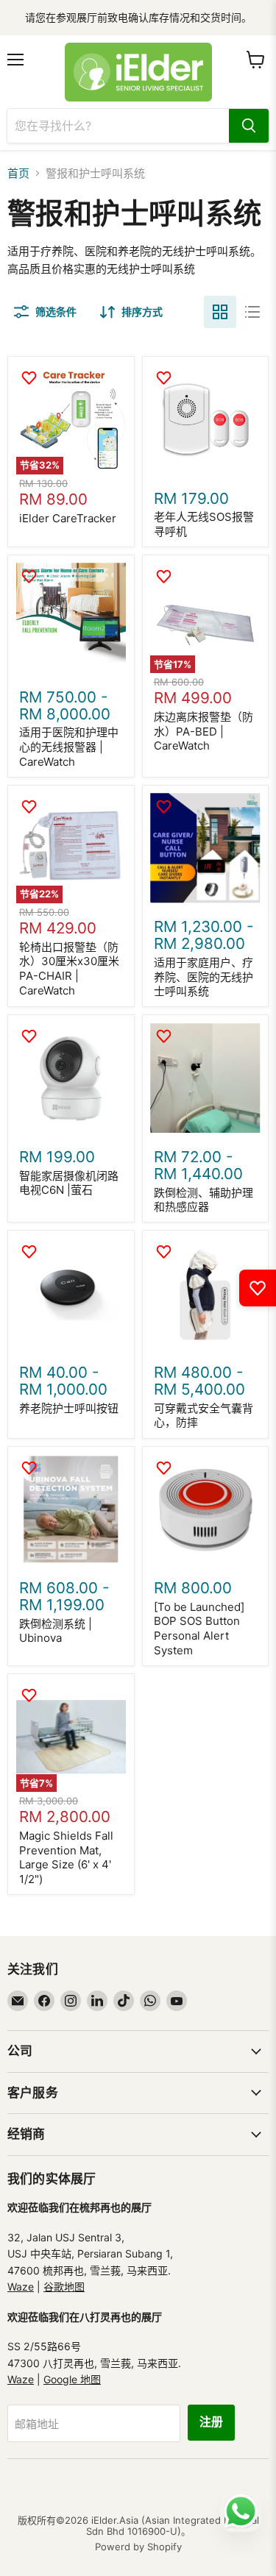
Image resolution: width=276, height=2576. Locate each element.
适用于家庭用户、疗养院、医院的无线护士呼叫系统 (204, 977)
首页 (18, 173)
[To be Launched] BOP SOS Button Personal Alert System (199, 1629)
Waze (21, 2287)
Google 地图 (72, 2379)
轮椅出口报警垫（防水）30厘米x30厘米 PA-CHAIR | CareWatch (69, 969)
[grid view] (220, 312)
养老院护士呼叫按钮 (69, 1408)
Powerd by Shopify (138, 2547)
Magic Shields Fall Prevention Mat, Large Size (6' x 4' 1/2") (66, 1857)
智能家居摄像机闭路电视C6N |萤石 (69, 1183)
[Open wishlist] (258, 1288)
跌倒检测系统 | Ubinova (56, 1631)
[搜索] (249, 126)
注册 (211, 2422)
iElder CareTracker (68, 518)
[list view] (252, 312)
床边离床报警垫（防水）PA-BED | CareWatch (204, 731)
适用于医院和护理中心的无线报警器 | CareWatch (69, 747)
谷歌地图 (64, 2287)
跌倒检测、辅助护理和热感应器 (204, 1200)
